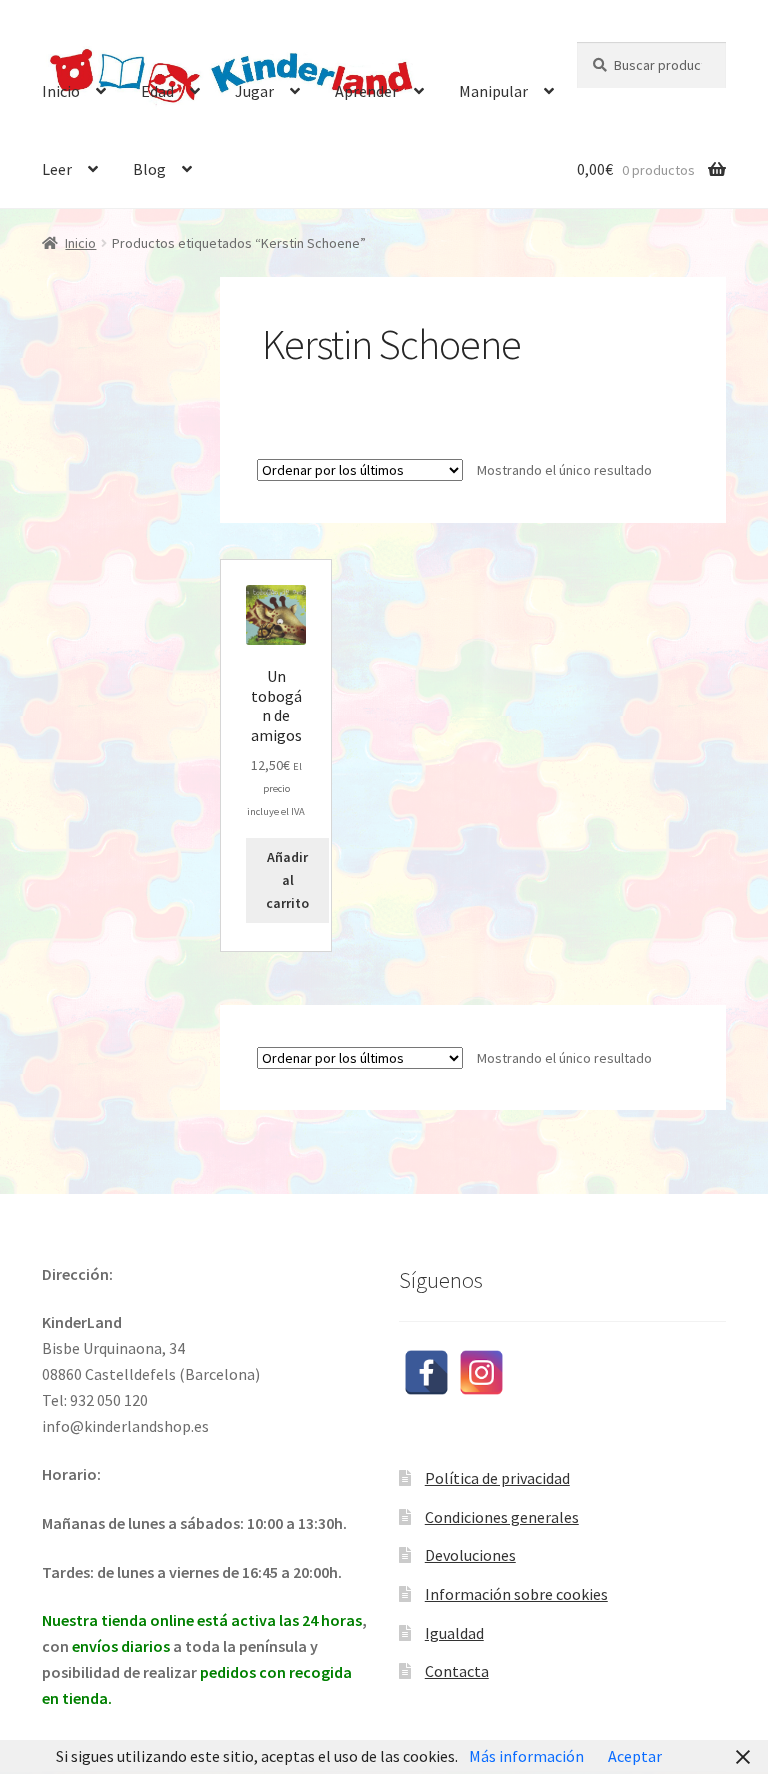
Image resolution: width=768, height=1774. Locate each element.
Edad (157, 91)
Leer (57, 169)
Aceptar (635, 1756)
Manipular (493, 91)
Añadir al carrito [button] (287, 879)
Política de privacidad (497, 1478)
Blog (149, 169)
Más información (526, 1756)
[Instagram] (481, 1372)
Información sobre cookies (516, 1594)
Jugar (254, 91)
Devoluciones (470, 1555)
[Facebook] (426, 1372)
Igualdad (454, 1633)
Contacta (457, 1671)
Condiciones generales (502, 1517)
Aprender (366, 91)
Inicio (61, 91)
